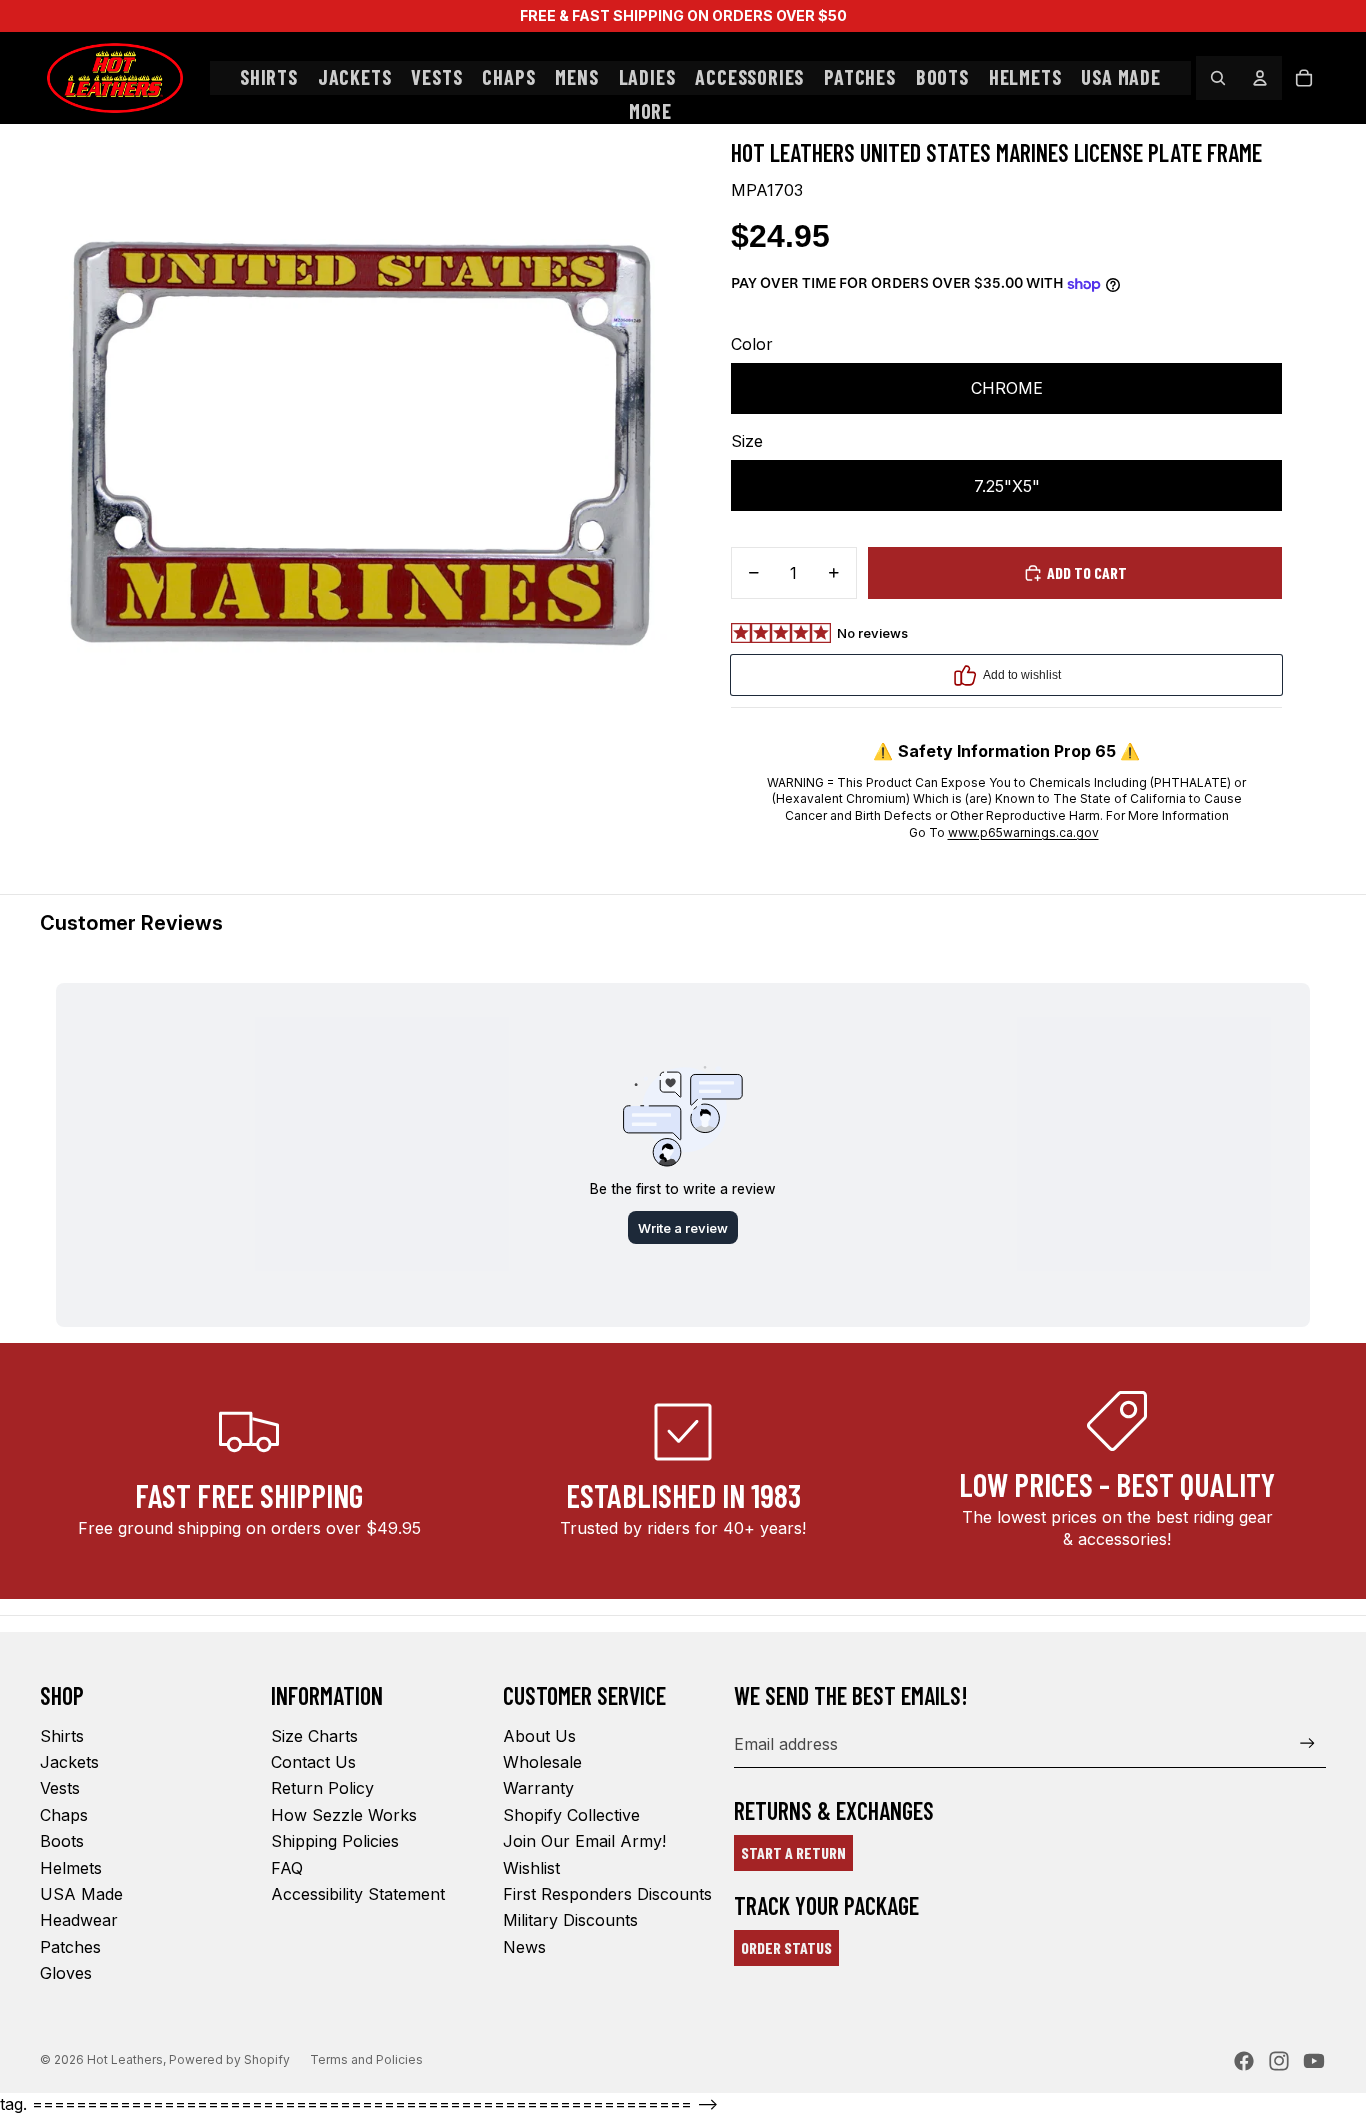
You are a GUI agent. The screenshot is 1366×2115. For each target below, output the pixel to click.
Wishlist (531, 1868)
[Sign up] (1307, 1743)
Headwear (79, 1920)
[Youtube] (1314, 2061)
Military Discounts (570, 1920)
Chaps (64, 1815)
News (524, 1947)
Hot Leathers (125, 2059)
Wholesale (542, 1762)
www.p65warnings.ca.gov (1023, 832)
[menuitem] (650, 112)
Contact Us (313, 1762)
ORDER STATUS (786, 1947)
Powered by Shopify (229, 2059)
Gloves (66, 1973)
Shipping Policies (335, 1841)
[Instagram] (1279, 2061)
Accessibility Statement (358, 1894)
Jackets (69, 1762)
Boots (62, 1841)
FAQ (287, 1868)
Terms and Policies (366, 2059)
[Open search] (1218, 78)
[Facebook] (1244, 2061)
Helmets (71, 1868)
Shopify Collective (571, 1815)
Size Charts (314, 1736)
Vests (60, 1788)
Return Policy (322, 1788)
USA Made (81, 1894)
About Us (539, 1736)
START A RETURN (793, 1852)
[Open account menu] (1260, 78)
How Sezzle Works (344, 1815)
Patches (70, 1947)
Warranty (538, 1788)
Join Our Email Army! (584, 1841)
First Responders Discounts (607, 1894)
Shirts (62, 1736)
